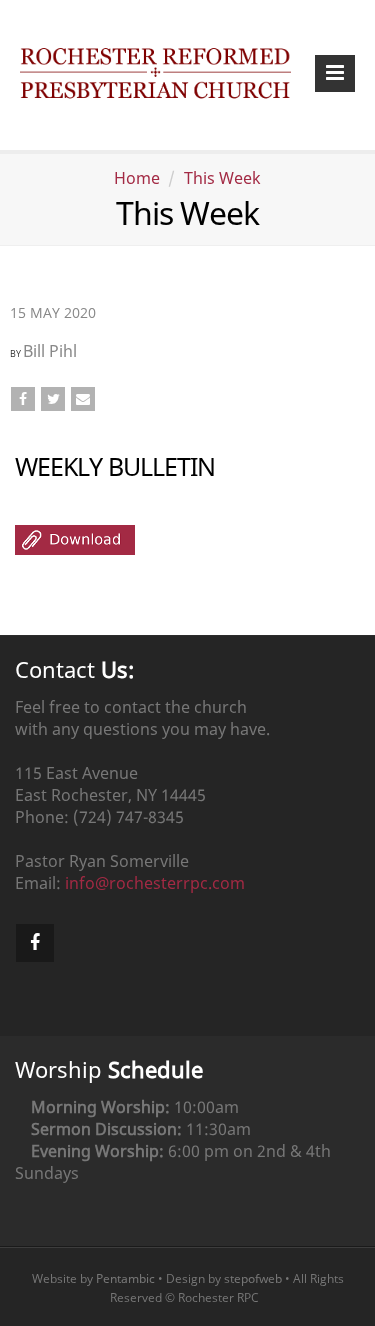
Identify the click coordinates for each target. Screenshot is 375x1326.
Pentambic (125, 1278)
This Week (222, 178)
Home (137, 178)
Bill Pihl (50, 351)
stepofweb (253, 1278)
